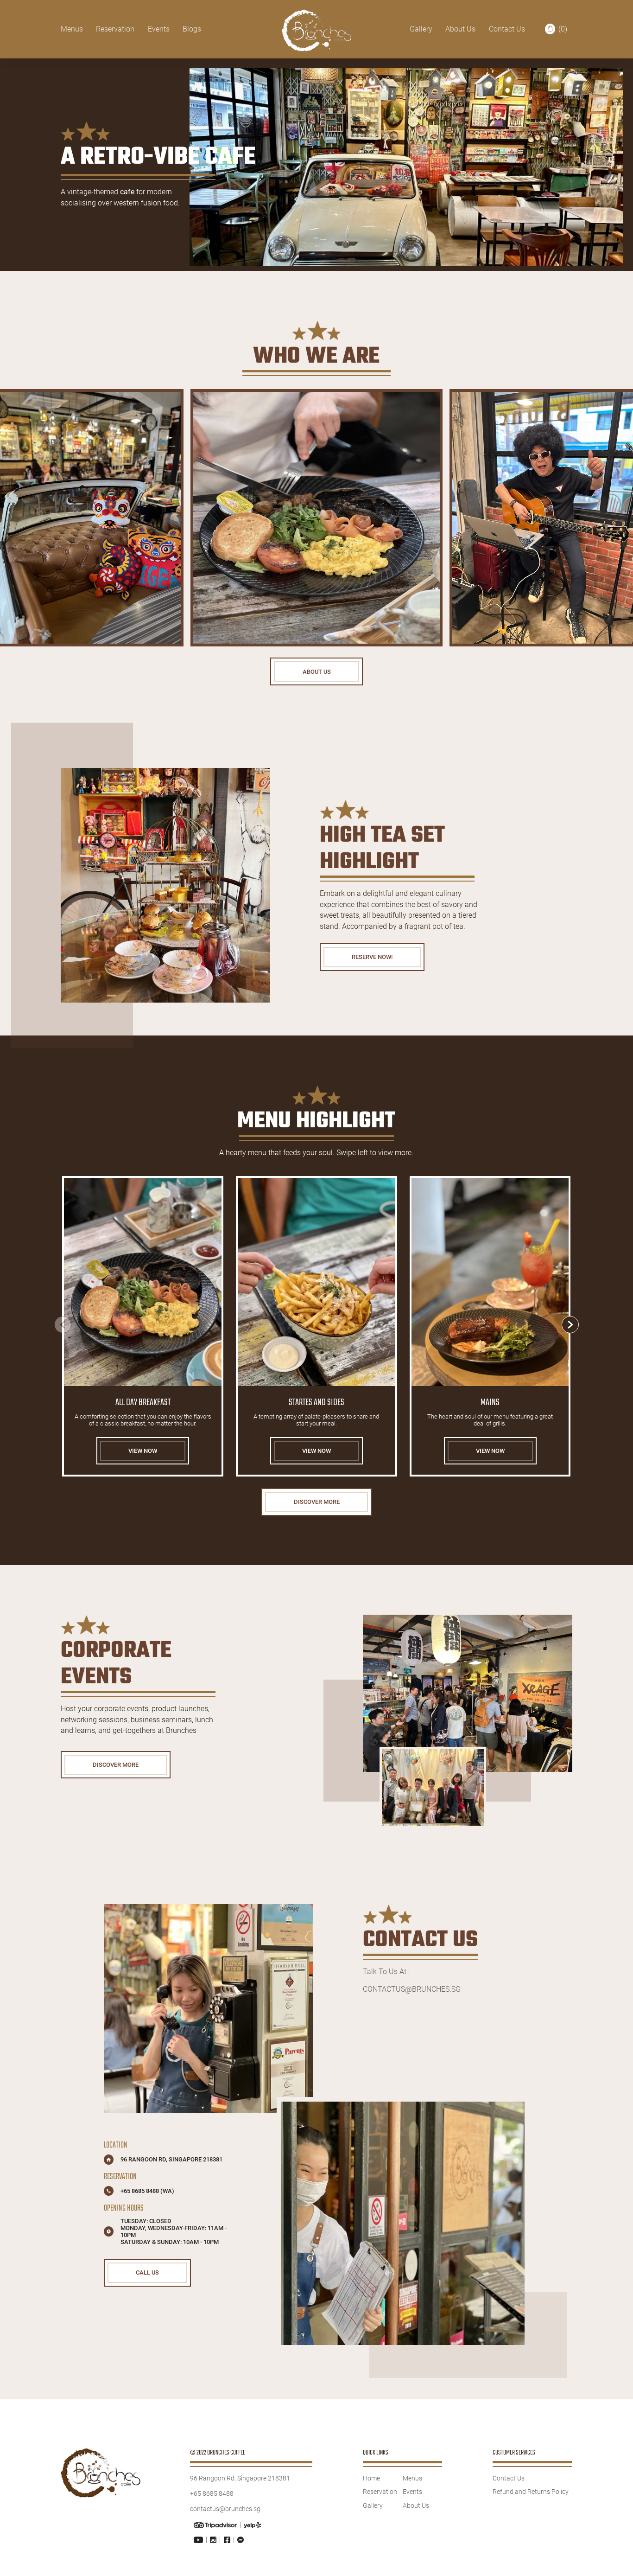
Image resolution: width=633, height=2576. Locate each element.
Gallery (421, 29)
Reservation (115, 29)
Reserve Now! (372, 957)
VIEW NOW (143, 1451)
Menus (72, 29)
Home (371, 2478)
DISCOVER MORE (317, 1502)
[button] (570, 1325)
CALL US (147, 2272)
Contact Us (507, 29)
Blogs (192, 29)
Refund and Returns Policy (531, 2492)
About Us (460, 29)
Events (159, 29)
